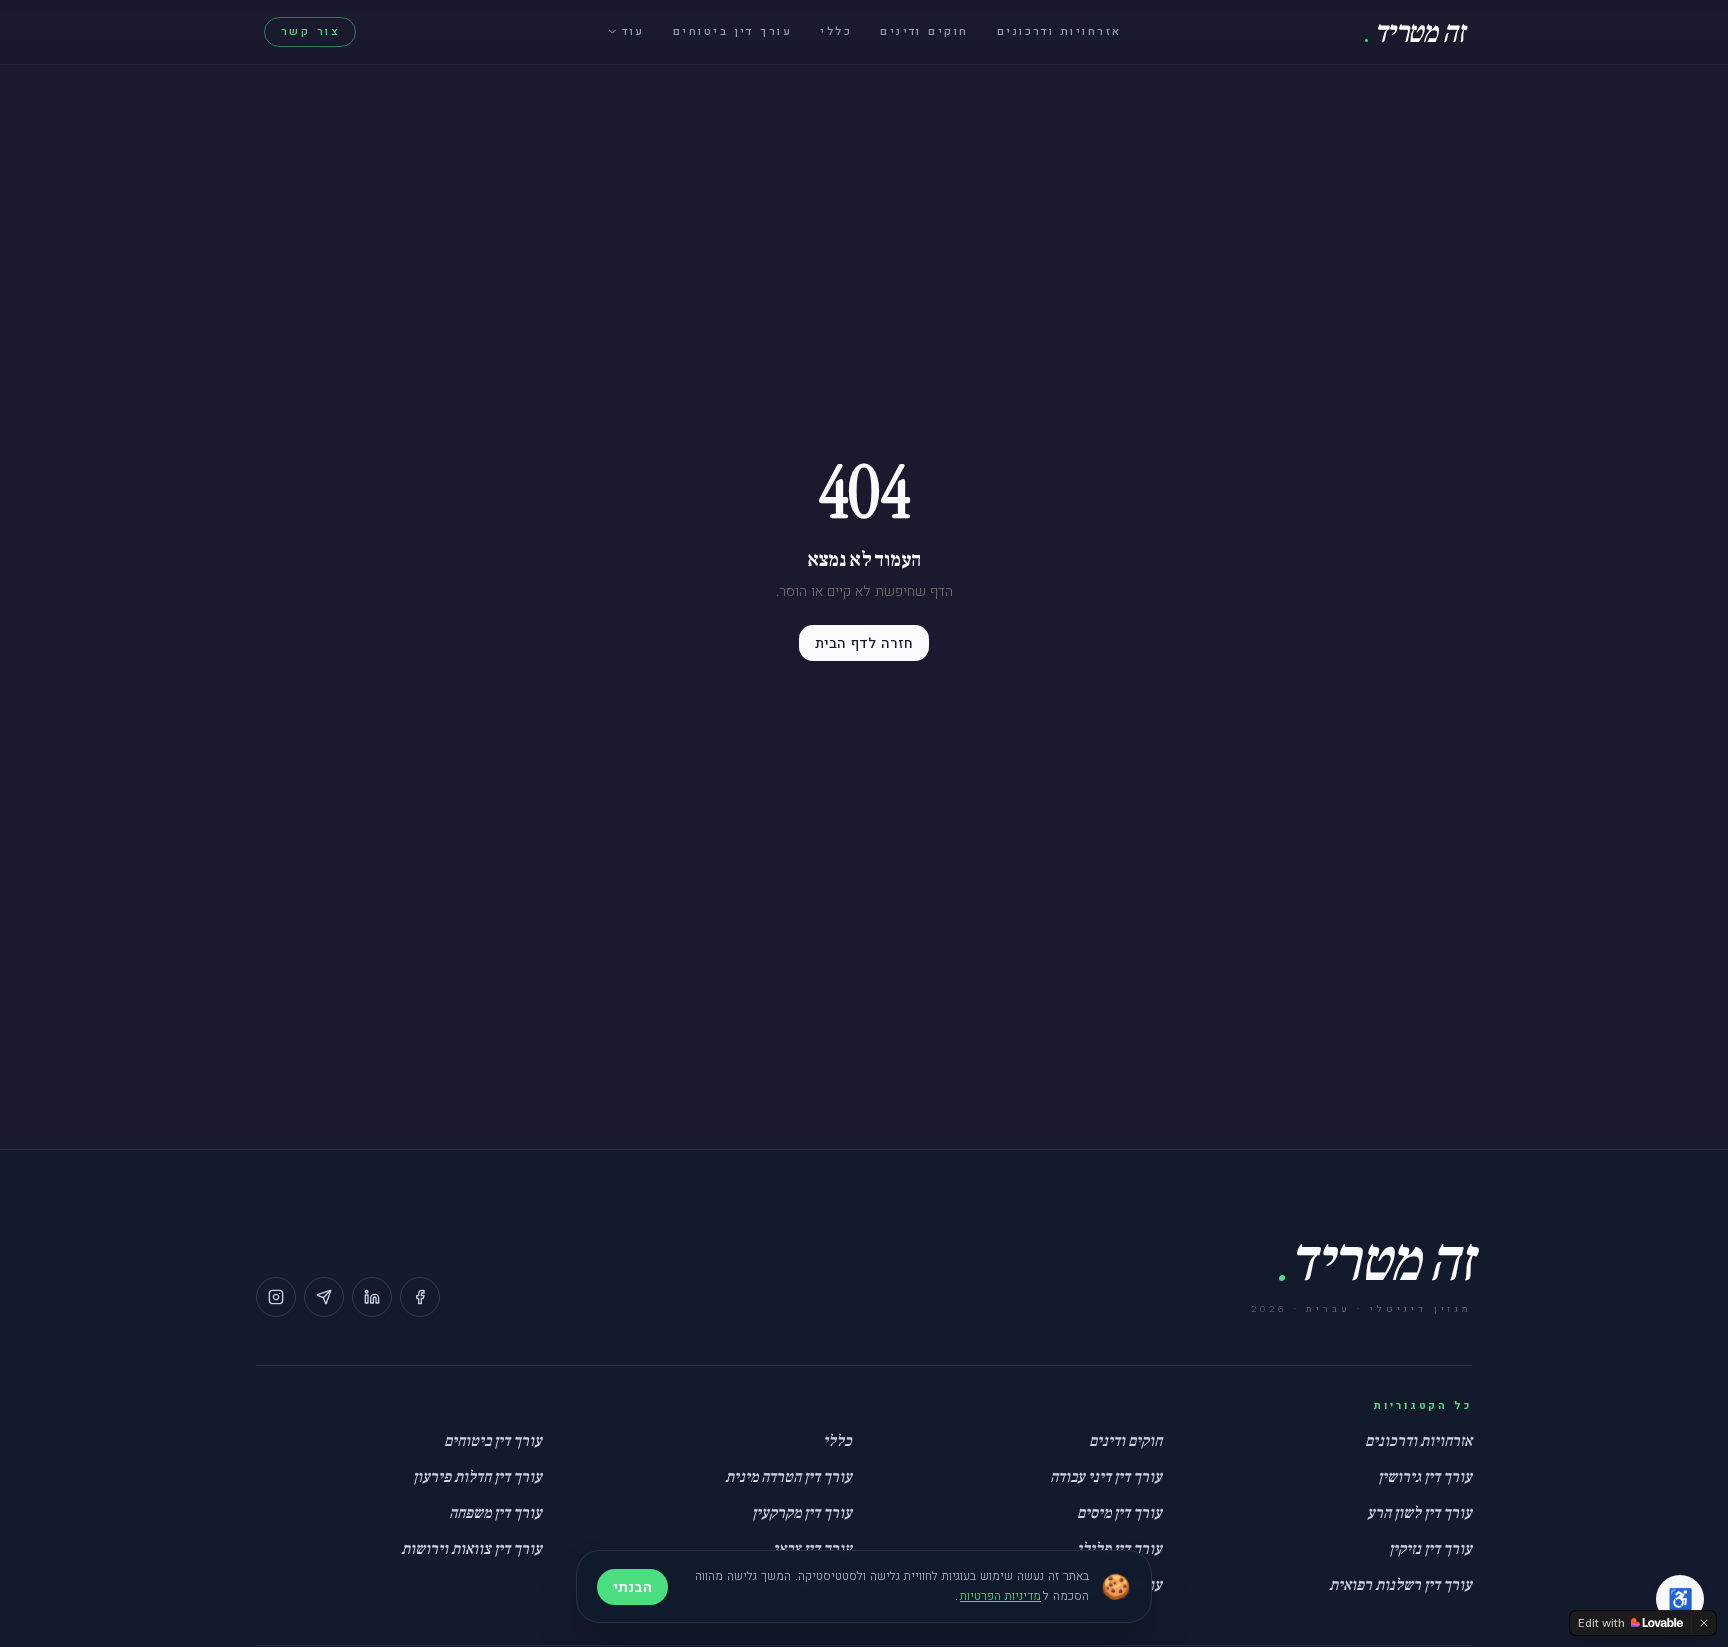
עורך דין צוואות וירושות (471, 1548)
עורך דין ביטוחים (732, 31)
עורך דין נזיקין (1430, 1548)
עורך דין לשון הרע (1419, 1512)
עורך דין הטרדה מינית (788, 1476)
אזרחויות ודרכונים (1059, 31)
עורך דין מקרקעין (802, 1512)
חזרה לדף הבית (864, 643)
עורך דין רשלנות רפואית (1400, 1584)
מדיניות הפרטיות (1000, 1596)
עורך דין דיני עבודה (1106, 1476)
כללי (836, 31)
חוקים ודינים (924, 31)
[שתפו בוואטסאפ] (324, 1297)
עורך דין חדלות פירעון (477, 1476)
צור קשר (310, 31)
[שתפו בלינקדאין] (372, 1297)
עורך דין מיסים (1119, 1512)
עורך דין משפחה (495, 1512)
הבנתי (632, 1587)
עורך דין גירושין (1425, 1476)
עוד (633, 31)
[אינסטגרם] (276, 1297)
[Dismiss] (1704, 1623)
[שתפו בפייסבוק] (420, 1297)
